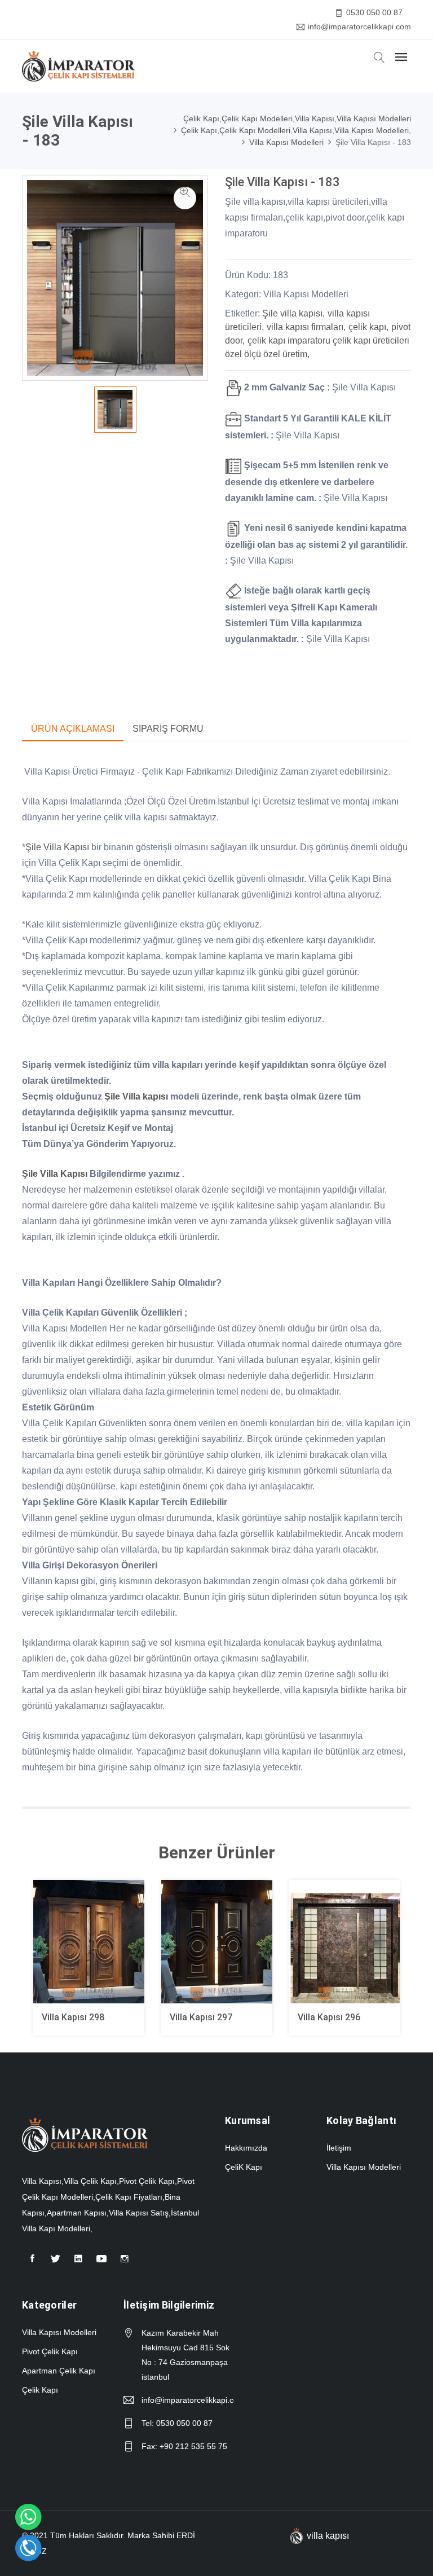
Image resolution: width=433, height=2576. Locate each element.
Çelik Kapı (40, 2390)
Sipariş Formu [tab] (168, 729)
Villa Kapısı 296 (329, 2017)
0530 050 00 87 (374, 12)
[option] (115, 630)
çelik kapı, (368, 327)
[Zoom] (185, 198)
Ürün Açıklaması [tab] (73, 729)
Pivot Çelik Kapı (50, 2351)
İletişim (339, 2148)
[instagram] (125, 2263)
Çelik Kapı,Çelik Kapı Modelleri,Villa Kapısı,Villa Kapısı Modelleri (297, 118)
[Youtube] (101, 2263)
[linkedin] (78, 2263)
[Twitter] (55, 2263)
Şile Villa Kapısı (57, 847)
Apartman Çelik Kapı (59, 2371)
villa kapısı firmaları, (306, 327)
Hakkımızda (246, 2148)
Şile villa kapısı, (293, 313)
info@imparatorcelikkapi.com (359, 27)
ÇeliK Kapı (244, 2167)
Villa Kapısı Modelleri (286, 142)
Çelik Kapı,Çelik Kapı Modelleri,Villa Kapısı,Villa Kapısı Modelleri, (296, 130)
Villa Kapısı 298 (73, 2017)
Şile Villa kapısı (136, 1096)
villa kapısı (328, 2536)
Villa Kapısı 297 (201, 2017)
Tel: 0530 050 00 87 (177, 2423)
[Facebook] (32, 2263)
